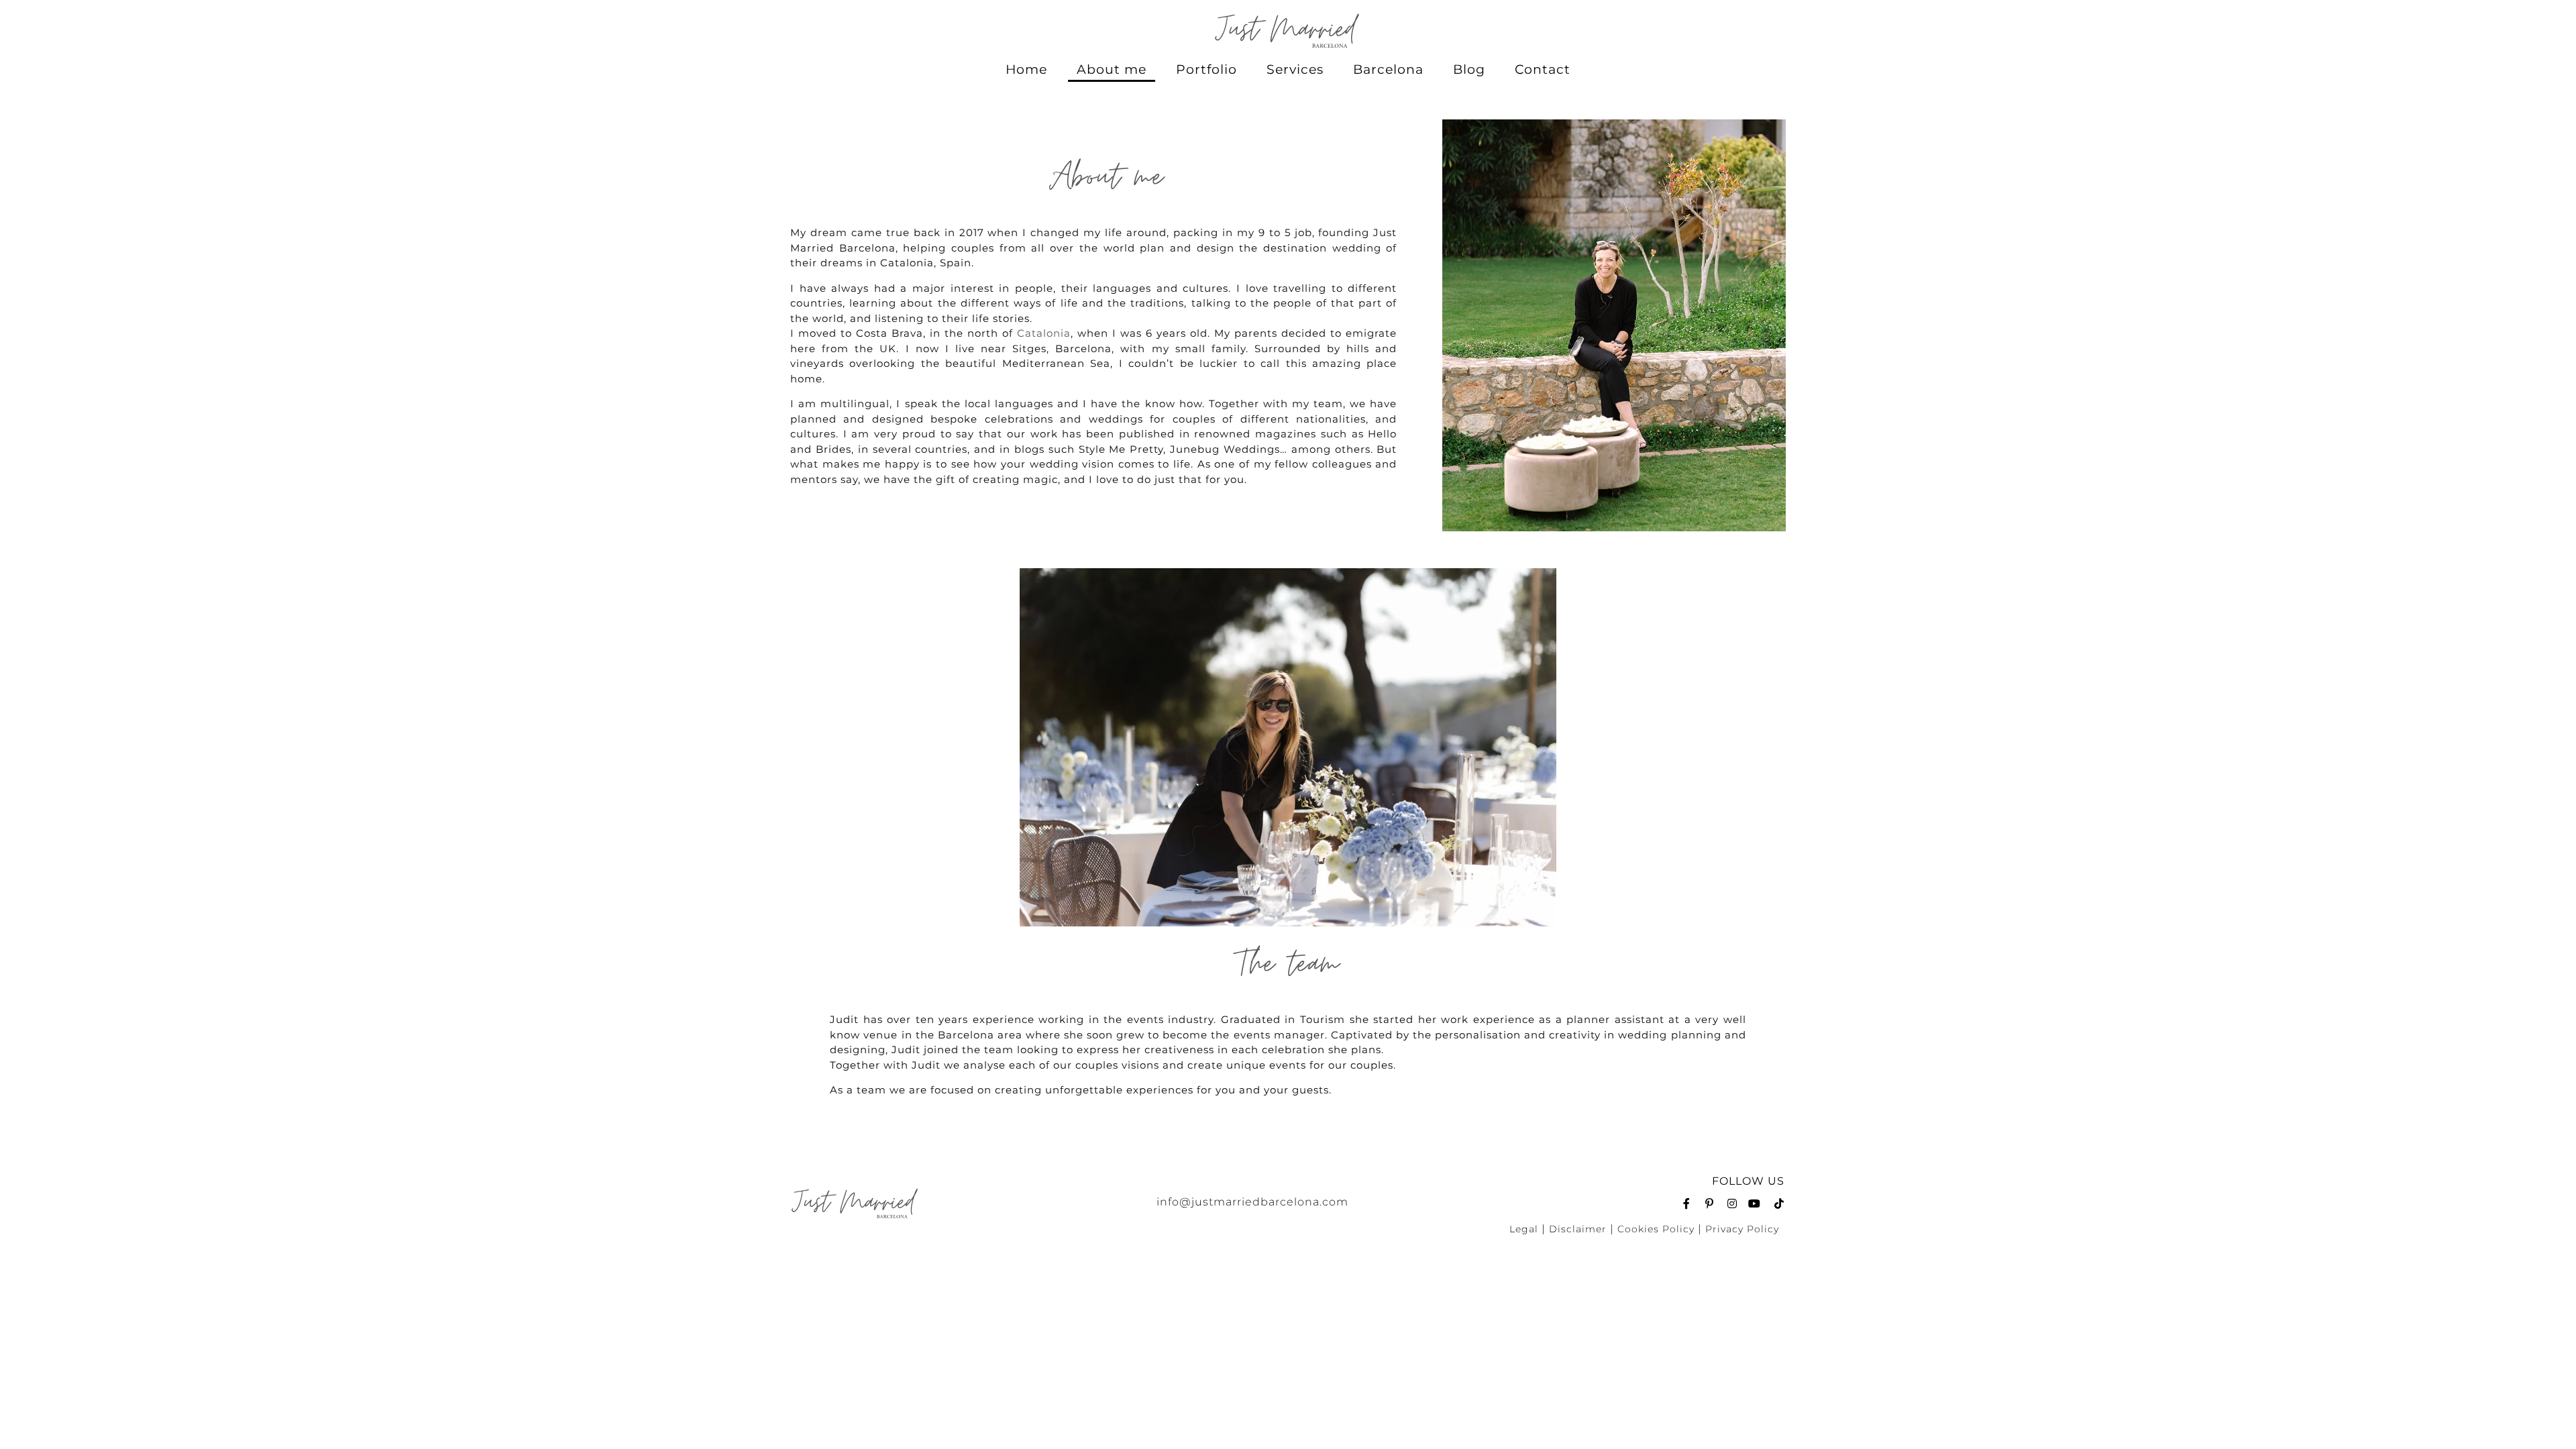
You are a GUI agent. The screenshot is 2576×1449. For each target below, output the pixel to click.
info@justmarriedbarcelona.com (1252, 1202)
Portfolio (1206, 69)
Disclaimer (1578, 1229)
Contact (1543, 69)
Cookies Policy (1656, 1229)
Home (1026, 69)
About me (1112, 69)
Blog (1469, 69)
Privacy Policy (1742, 1229)
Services (1295, 69)
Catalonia (1044, 333)
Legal (1524, 1229)
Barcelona (1388, 69)
